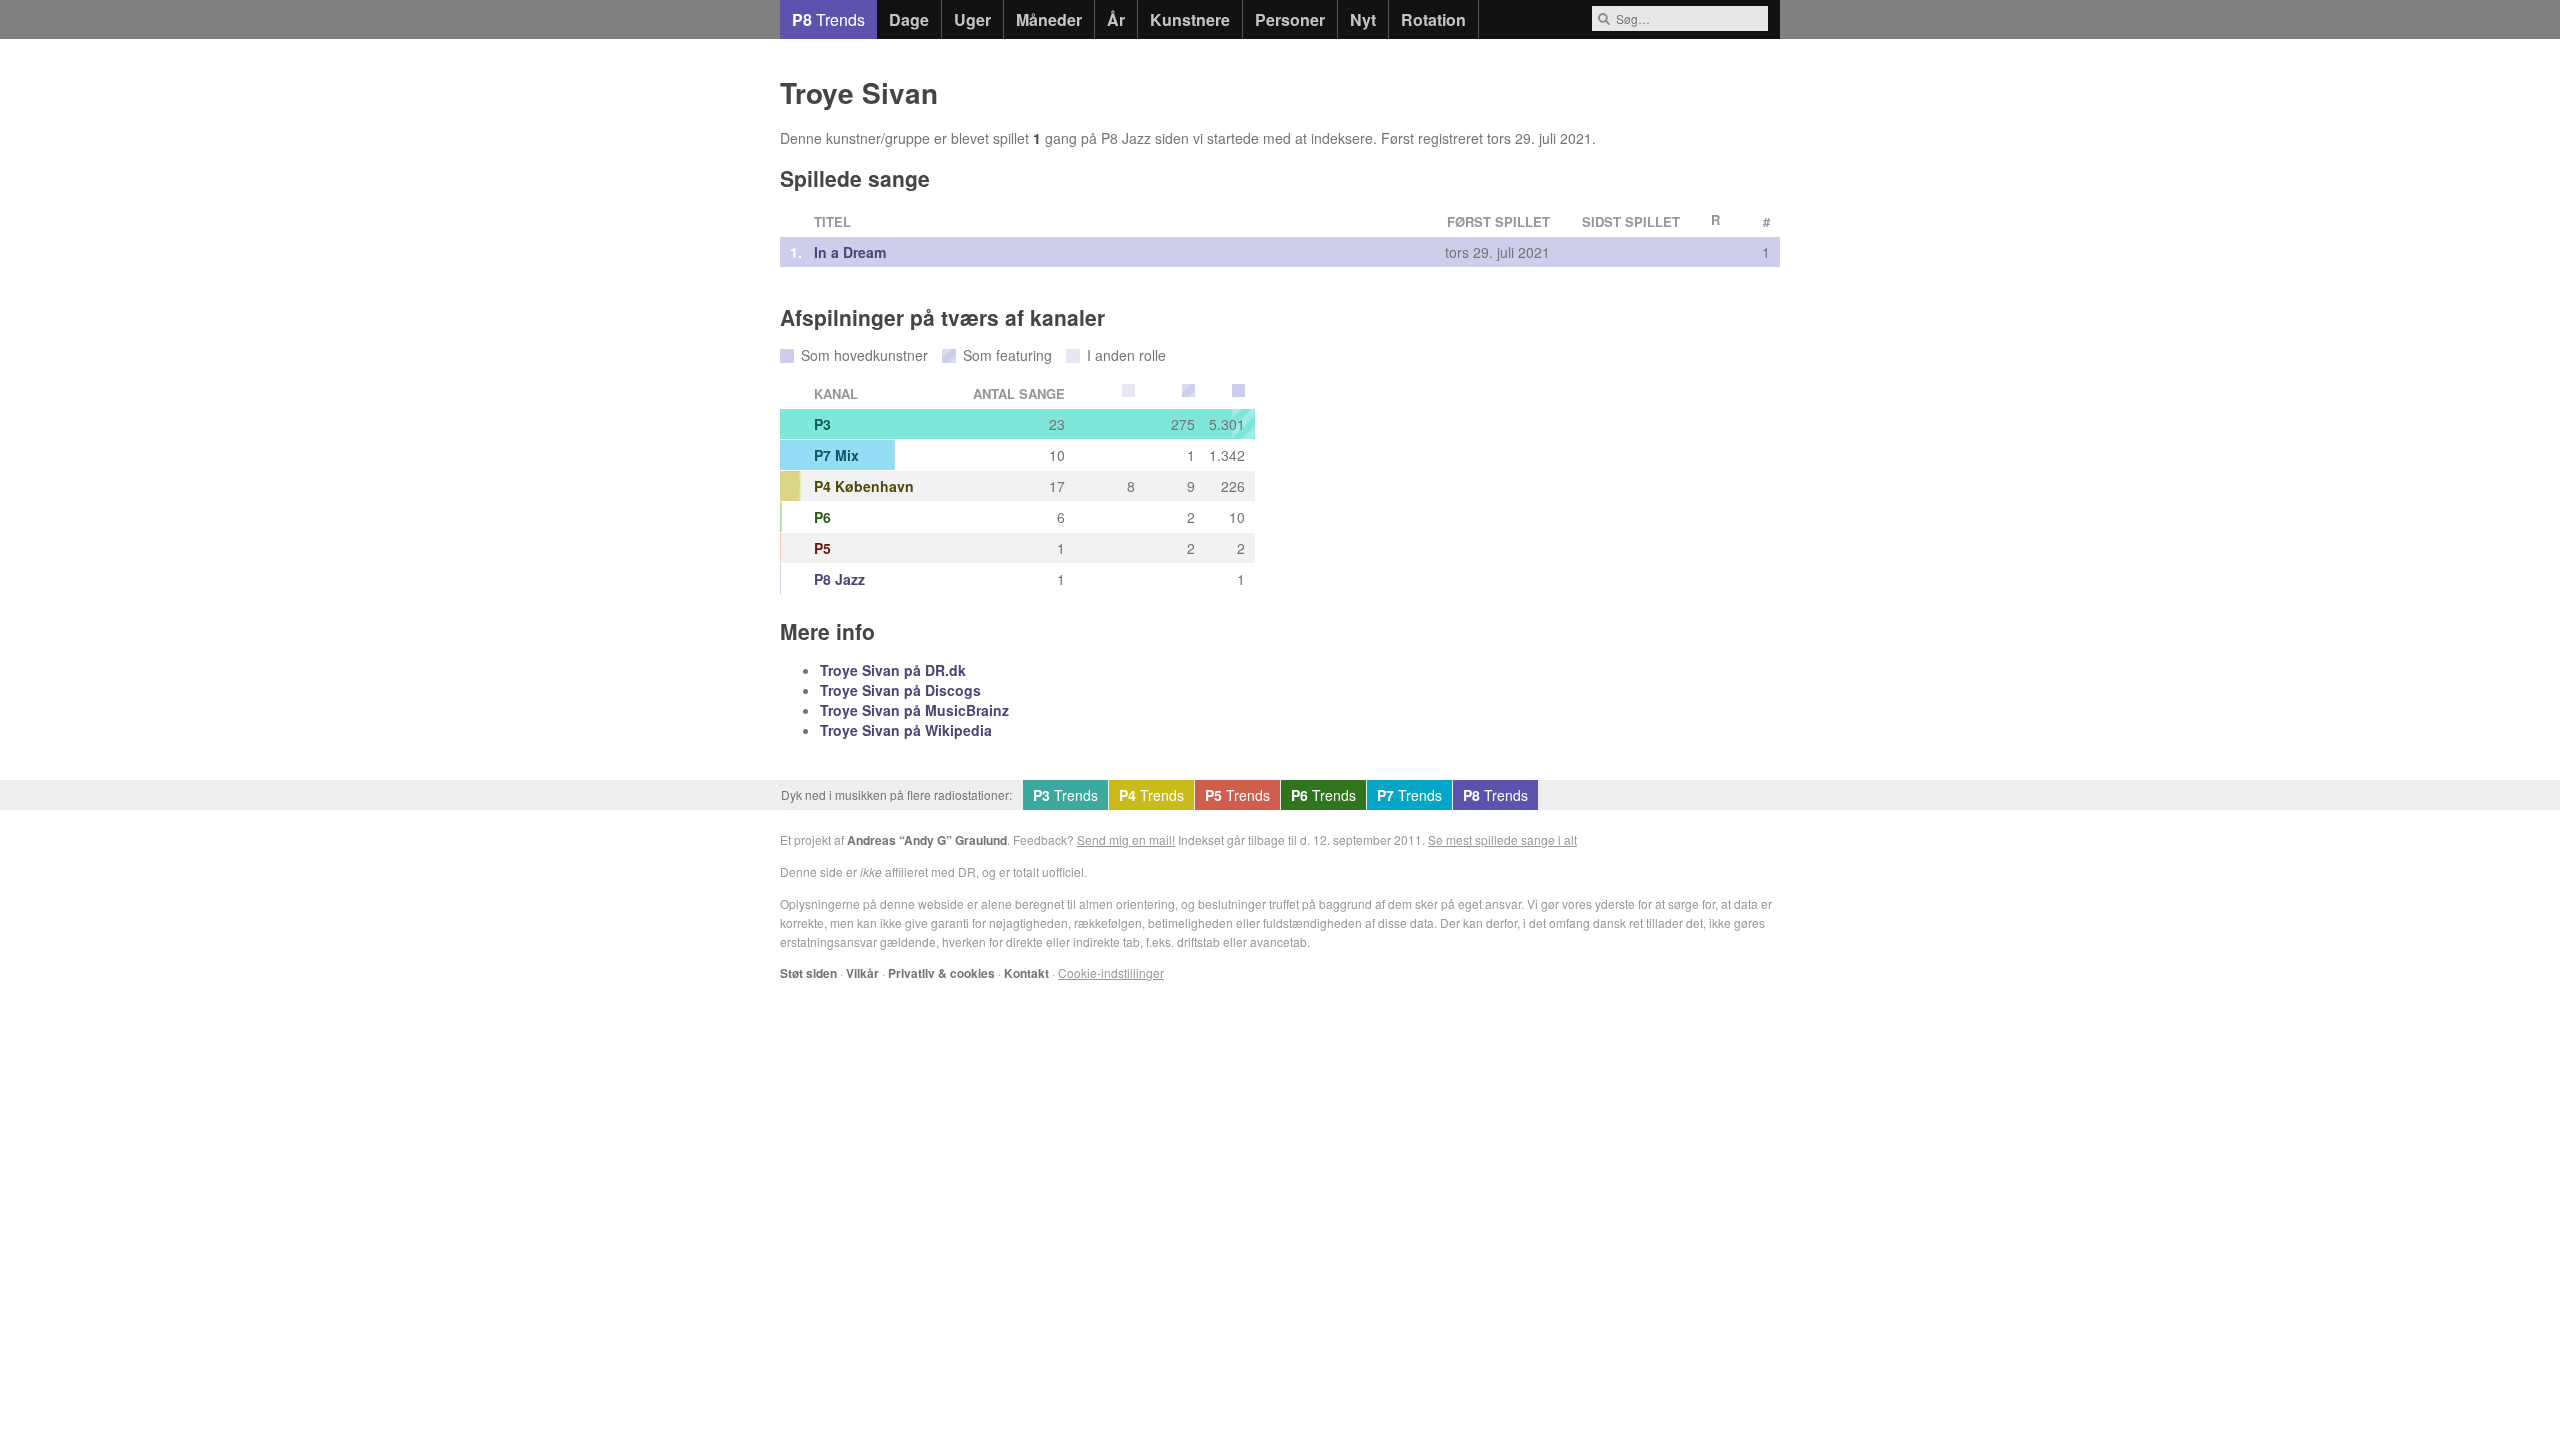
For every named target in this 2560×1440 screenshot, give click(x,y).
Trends (828, 19)
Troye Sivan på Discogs (900, 690)
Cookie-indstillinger (1111, 972)
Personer (1290, 19)
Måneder (1049, 19)
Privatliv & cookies (941, 973)
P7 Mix (836, 455)
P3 (822, 424)
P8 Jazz (839, 579)
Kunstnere (1190, 19)
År (1116, 19)
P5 (822, 548)
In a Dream (850, 252)
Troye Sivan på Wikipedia (906, 730)
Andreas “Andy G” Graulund (927, 840)
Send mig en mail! (1126, 839)
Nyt (1363, 19)
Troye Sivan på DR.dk (893, 670)
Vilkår (862, 973)
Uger (972, 19)
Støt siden (808, 973)
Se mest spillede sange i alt (1502, 839)
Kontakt (1026, 973)
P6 (822, 517)
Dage (909, 19)
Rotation (1433, 19)
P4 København (864, 486)
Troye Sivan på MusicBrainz (914, 710)
